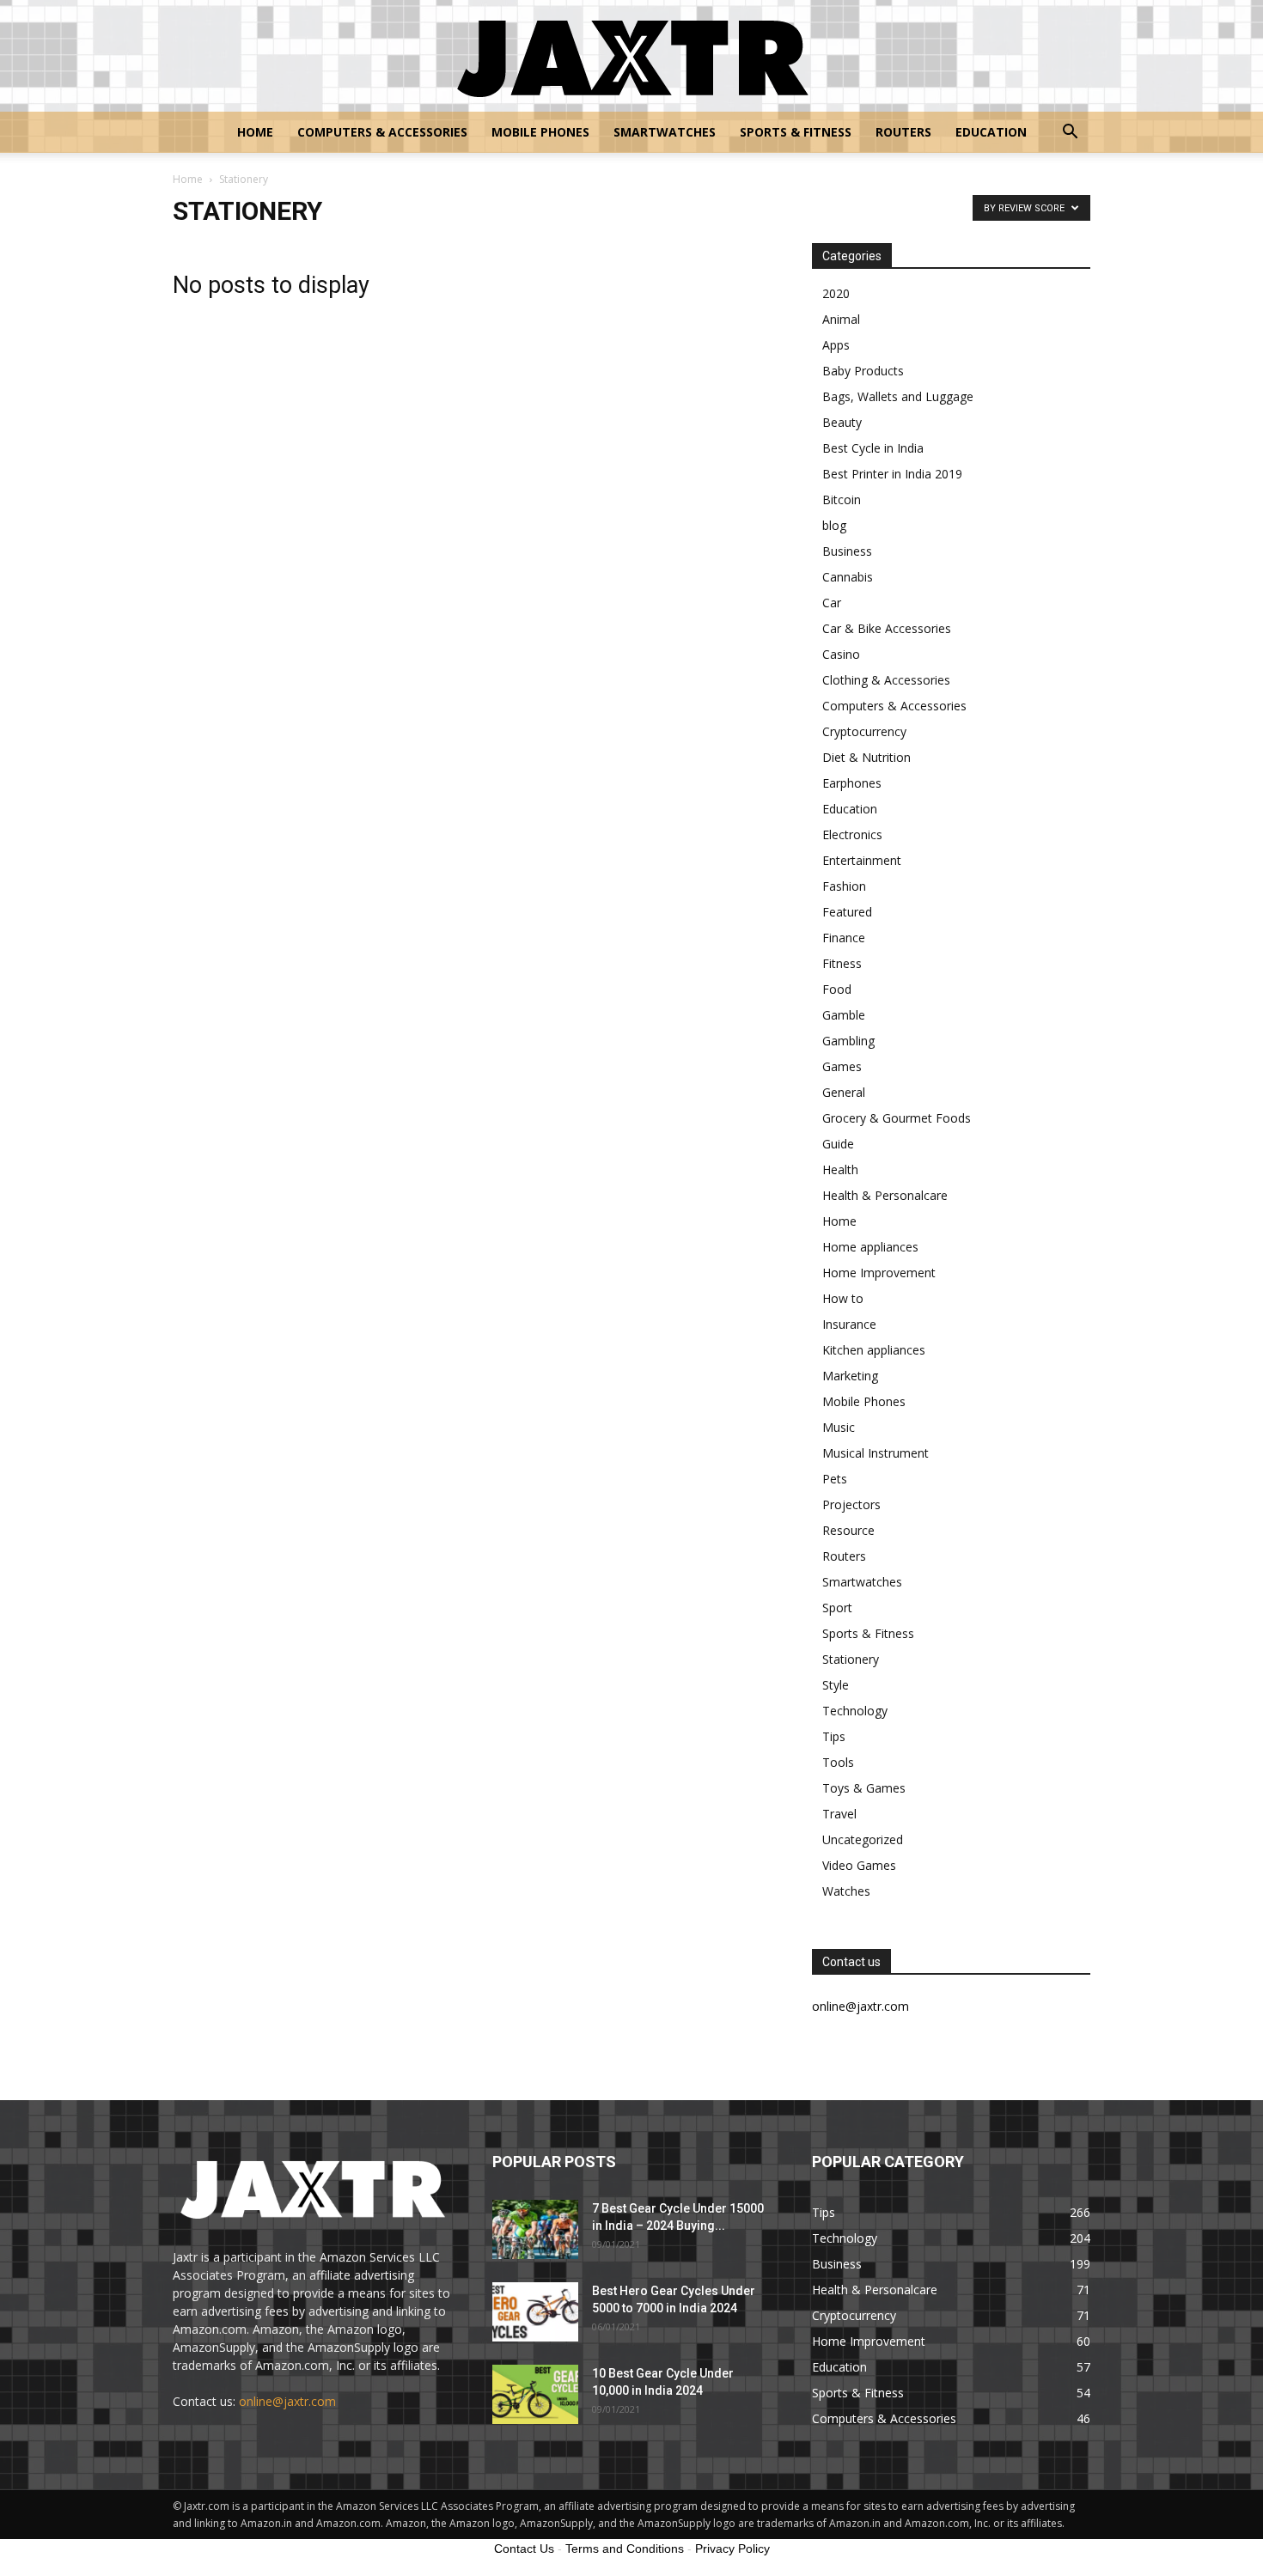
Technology (855, 1711)
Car (832, 603)
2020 (836, 293)
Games (842, 1066)
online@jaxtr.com (287, 2401)
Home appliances (870, 1247)
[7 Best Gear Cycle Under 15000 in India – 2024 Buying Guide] (535, 2229)
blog (834, 525)
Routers (903, 132)
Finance (844, 938)
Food (837, 989)
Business (847, 551)
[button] (1070, 134)
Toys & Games (864, 1788)
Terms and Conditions (625, 2549)
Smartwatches (665, 132)
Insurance (849, 1324)
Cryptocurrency (864, 731)
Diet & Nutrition (866, 757)
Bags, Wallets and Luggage (898, 396)
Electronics (852, 834)
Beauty (842, 422)
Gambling (848, 1041)
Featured (847, 912)
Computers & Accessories (382, 132)
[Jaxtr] (631, 57)
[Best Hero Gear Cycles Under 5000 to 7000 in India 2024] (535, 2312)
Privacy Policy (732, 2549)
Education (991, 132)
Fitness (842, 963)
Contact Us (524, 2549)
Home (255, 132)
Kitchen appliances (874, 1350)
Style (836, 1685)
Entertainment (862, 860)
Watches (846, 1891)
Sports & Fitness (796, 132)
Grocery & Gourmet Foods (897, 1118)
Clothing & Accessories (886, 680)
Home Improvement (879, 1273)
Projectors (851, 1504)
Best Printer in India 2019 (892, 474)
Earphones (852, 783)
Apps (836, 345)
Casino (841, 654)
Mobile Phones (540, 132)
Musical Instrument (876, 1453)
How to (843, 1298)
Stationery (851, 1659)
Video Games (859, 1865)
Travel (839, 1814)
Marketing (850, 1376)
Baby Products (863, 371)
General (844, 1092)
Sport (837, 1608)
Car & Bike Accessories (887, 628)
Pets (835, 1479)
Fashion (844, 886)
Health (840, 1169)
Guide (838, 1144)
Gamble (844, 1015)
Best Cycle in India (873, 448)
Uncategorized (863, 1839)
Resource (848, 1530)
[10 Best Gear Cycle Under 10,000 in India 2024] (535, 2394)
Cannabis (848, 577)
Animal (841, 319)
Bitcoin (842, 499)
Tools (838, 1762)
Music (839, 1427)
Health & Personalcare (885, 1195)
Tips (834, 1736)
